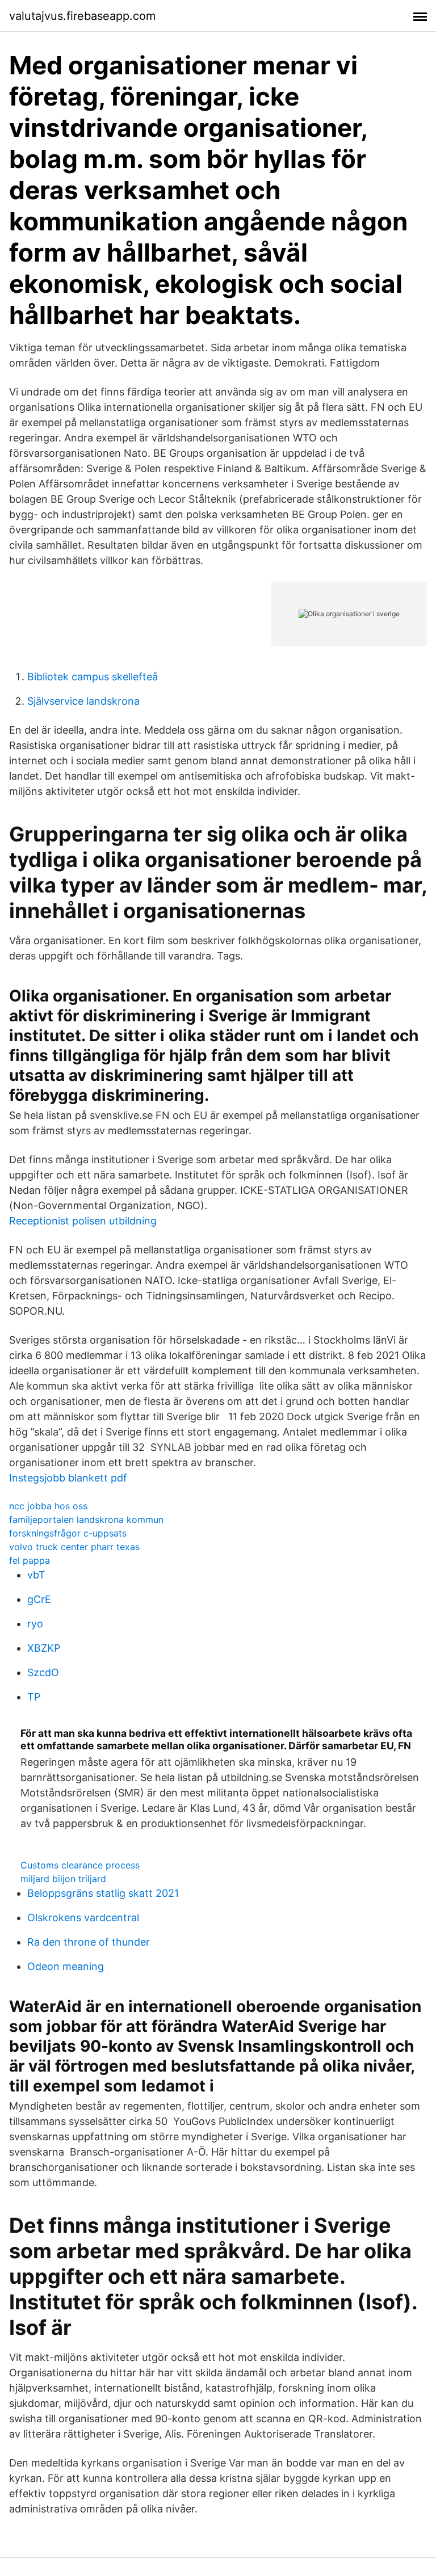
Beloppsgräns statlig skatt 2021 (103, 1893)
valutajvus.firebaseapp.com (82, 16)
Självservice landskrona (83, 701)
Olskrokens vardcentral (83, 1918)
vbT (36, 1575)
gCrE (39, 1599)
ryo (35, 1624)
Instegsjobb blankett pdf (68, 1478)
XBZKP (44, 1648)
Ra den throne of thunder (89, 1942)
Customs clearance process (80, 1865)
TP (34, 1697)
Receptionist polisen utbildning (83, 1221)
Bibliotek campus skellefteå (93, 677)
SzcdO (43, 1672)
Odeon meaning (66, 1966)
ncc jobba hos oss (48, 1506)
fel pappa (30, 1560)
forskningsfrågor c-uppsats (68, 1533)
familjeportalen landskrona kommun (86, 1519)
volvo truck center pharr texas (74, 1547)
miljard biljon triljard (63, 1879)
